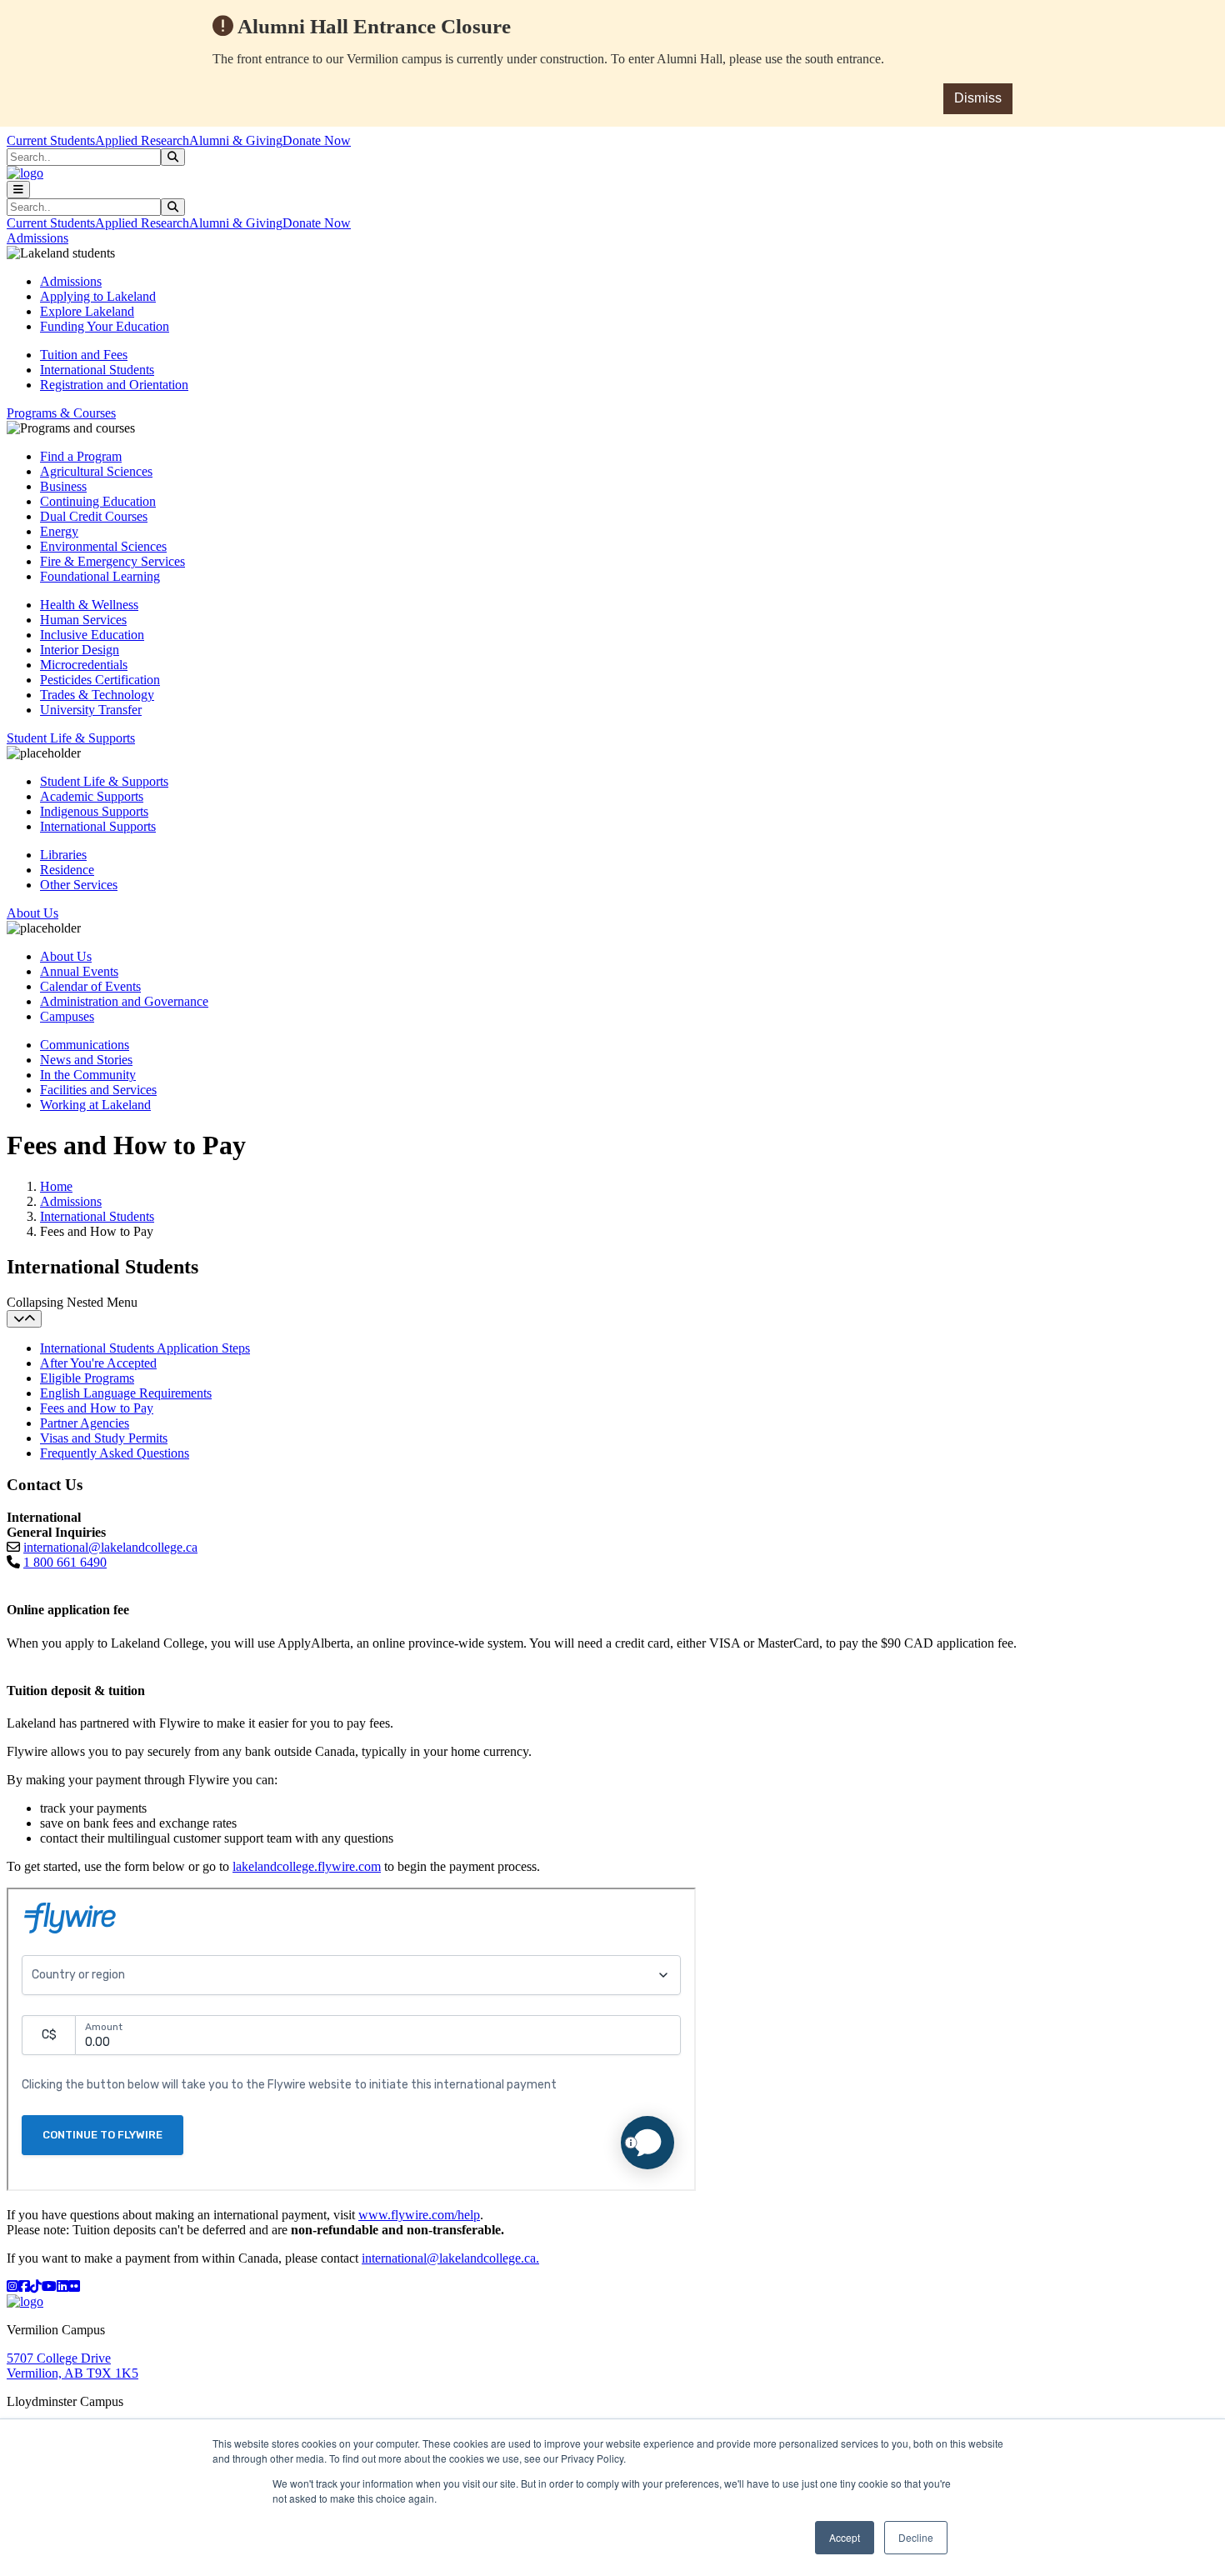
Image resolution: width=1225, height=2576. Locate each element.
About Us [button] (32, 913)
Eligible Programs (87, 1378)
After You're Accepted (98, 1363)
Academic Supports (92, 796)
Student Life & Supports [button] (71, 738)
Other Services (79, 885)
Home (56, 1186)
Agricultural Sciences (96, 471)
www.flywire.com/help (419, 2215)
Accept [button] (845, 2537)
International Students (97, 370)
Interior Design (80, 650)
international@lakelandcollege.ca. (450, 2258)
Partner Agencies (85, 1423)
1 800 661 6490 (65, 1562)
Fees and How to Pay (97, 1408)
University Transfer (91, 710)
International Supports (98, 826)
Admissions (71, 281)
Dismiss (978, 98)
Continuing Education (98, 501)
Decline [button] (916, 2537)
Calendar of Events (90, 986)
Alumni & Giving (236, 140)
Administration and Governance (124, 1001)
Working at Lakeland (95, 1105)
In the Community (88, 1075)
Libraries (63, 855)
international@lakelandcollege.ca (110, 1547)
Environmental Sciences (103, 546)
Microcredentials (84, 665)
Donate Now (317, 140)
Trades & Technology (97, 695)
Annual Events (79, 971)
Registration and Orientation (114, 385)
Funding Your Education (105, 326)
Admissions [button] (37, 238)
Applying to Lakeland (98, 296)
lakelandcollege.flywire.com (307, 1866)
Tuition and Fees (84, 355)
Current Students (51, 140)
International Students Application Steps (145, 1348)
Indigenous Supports (94, 811)
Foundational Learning (100, 576)
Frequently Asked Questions (115, 1453)
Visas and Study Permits (104, 1438)
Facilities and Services (98, 1090)
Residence (67, 870)
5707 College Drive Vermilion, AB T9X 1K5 (72, 2366)
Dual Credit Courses (94, 516)
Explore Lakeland (87, 311)
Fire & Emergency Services (112, 561)
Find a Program (81, 456)
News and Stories (86, 1060)
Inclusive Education (92, 635)
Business (63, 486)
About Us (66, 956)
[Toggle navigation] (18, 190)
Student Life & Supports (104, 781)
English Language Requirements (126, 1393)
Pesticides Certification (100, 680)
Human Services (83, 620)
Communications (85, 1045)
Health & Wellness (89, 605)
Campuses (67, 1016)
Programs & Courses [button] (61, 413)
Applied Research (142, 140)
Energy (59, 531)
